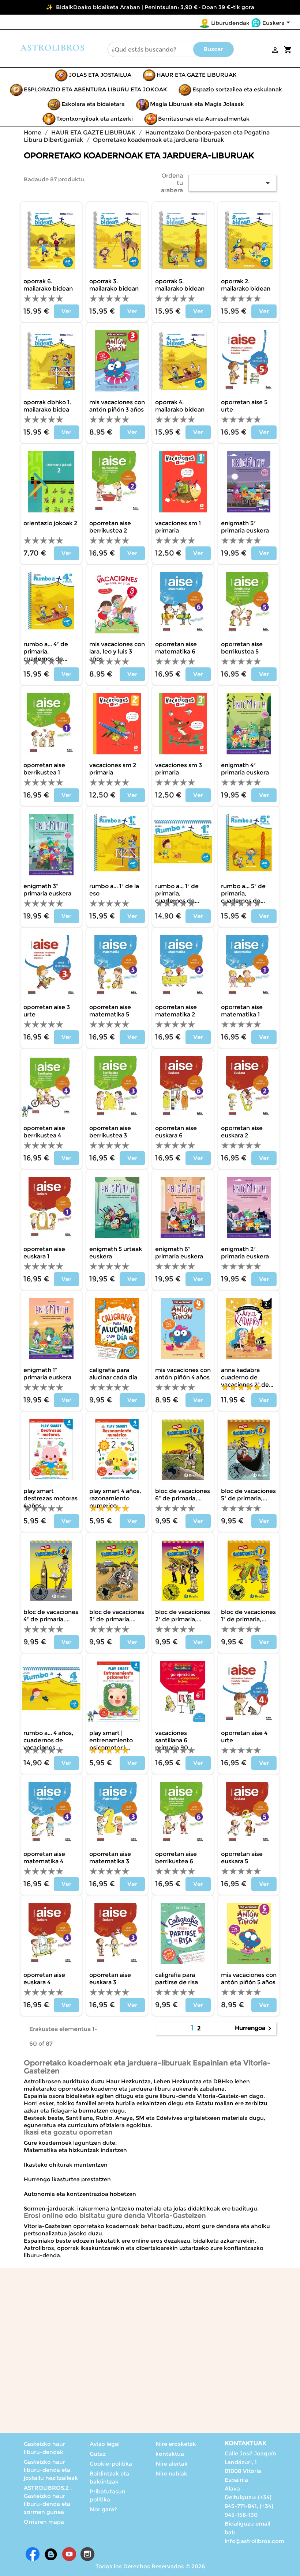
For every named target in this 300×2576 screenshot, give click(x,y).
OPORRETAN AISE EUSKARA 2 (242, 1132)
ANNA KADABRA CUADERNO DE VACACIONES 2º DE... (247, 1377)
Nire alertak (172, 2464)
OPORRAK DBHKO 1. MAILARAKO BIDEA (47, 406)
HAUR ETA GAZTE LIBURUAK (197, 75)
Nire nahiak (171, 2473)
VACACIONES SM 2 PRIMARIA (113, 769)
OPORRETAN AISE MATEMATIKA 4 (44, 1858)
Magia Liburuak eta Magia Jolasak (197, 104)
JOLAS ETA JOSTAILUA (100, 75)
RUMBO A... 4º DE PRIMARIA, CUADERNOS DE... (46, 651)
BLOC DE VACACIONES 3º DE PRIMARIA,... (117, 1616)
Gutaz (98, 2454)
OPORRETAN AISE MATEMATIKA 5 (110, 1011)
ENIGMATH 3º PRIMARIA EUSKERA (47, 890)
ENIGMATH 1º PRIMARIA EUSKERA (47, 1374)
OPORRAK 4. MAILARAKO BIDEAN (180, 406)
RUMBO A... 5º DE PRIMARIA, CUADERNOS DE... (243, 893)
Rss (51, 2554)
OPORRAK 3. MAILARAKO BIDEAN (114, 285)
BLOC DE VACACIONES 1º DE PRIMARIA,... (248, 1616)
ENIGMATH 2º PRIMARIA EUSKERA (245, 1253)
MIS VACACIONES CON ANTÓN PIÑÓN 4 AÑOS (183, 1374)
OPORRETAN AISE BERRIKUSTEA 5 (242, 648)
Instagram (87, 2554)
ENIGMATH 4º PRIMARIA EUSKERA (245, 769)
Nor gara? (103, 2509)
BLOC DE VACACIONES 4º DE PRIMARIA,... (51, 1616)
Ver (66, 311)
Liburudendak (230, 23)
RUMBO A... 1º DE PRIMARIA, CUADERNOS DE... (177, 893)
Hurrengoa (254, 2028)
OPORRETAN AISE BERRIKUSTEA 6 (176, 1858)
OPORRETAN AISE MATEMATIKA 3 (110, 1858)
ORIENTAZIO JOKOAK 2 (50, 523)
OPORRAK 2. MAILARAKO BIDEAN (246, 285)
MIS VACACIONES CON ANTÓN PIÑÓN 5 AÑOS (249, 1979)
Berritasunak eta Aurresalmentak (204, 119)
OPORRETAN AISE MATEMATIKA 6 (176, 648)
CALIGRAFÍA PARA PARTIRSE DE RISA (177, 1979)
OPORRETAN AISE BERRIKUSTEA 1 (44, 769)
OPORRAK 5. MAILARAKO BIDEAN (180, 285)
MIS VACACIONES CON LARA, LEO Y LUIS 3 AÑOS (117, 651)
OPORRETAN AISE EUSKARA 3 (110, 1979)
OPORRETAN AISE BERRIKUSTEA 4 (44, 1132)
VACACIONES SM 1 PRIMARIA (178, 527)
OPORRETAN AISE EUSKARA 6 (176, 1132)
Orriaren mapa (44, 2522)
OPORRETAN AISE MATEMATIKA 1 (242, 1011)
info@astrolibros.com (254, 2541)
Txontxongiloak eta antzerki (95, 119)
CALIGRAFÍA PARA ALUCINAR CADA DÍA (113, 1374)
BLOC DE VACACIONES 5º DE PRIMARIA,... (248, 1495)
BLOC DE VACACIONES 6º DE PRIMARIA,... (183, 1495)
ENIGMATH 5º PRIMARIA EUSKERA (245, 527)
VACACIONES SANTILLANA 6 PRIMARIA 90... (174, 1740)
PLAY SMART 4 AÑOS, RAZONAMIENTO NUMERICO (115, 1498)
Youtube (69, 2554)
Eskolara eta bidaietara (93, 104)
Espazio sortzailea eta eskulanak (237, 89)
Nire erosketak (176, 2444)
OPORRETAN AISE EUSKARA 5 (242, 1858)
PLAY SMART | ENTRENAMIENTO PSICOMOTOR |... (111, 1740)
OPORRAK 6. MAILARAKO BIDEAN (48, 285)
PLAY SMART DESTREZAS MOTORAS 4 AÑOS (50, 1498)
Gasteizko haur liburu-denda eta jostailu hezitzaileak (51, 2470)
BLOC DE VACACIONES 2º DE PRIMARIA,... (183, 1616)
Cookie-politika (111, 2464)
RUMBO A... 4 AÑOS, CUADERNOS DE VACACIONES (48, 1740)
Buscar (213, 49)
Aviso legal (105, 2444)
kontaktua (170, 2454)
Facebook (33, 2554)
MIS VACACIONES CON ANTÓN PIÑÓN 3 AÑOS (117, 406)
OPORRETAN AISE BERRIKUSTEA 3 (110, 1132)
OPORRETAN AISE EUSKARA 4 (44, 1979)
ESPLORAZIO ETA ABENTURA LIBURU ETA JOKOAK (95, 89)
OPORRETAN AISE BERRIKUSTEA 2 (110, 527)
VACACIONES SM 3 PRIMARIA (179, 769)
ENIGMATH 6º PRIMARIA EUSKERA (179, 1253)
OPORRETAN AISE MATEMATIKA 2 (176, 1011)
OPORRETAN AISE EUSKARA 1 (44, 1253)
